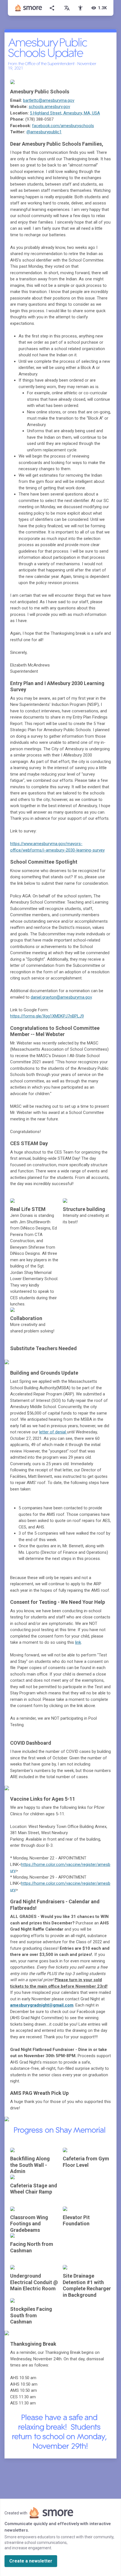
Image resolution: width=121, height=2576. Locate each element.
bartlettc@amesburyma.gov (49, 100)
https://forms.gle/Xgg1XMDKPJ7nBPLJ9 (47, 1016)
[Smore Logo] (29, 8)
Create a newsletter (31, 2561)
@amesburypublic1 (44, 132)
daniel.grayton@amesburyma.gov (61, 997)
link (78, 1642)
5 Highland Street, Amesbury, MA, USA (65, 113)
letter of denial (53, 1432)
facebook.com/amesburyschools (63, 126)
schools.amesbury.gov (49, 107)
